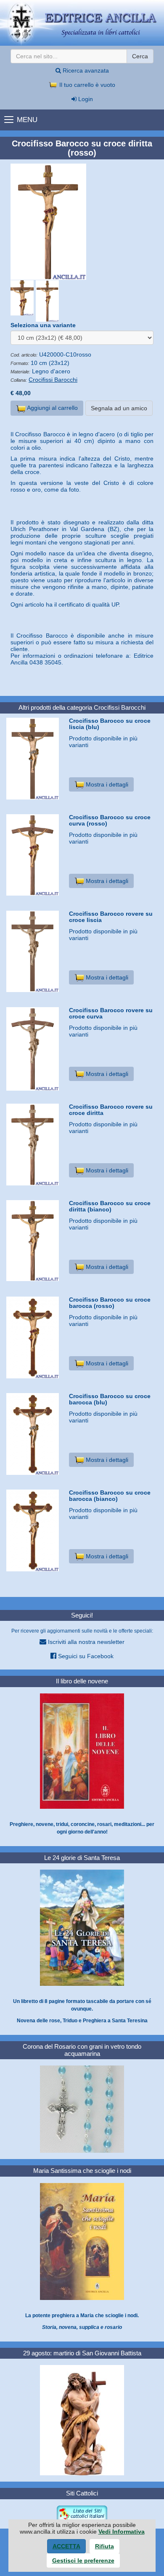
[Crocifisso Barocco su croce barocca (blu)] (34, 1434)
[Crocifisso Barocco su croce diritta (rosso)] (82, 222)
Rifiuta (104, 2546)
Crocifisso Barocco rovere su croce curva (111, 1013)
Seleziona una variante (43, 325)
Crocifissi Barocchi (53, 380)
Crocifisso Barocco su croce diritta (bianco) (110, 1206)
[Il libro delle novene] (82, 1751)
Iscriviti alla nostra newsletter (85, 1642)
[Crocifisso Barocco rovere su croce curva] (34, 1049)
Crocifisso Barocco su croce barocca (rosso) (110, 1303)
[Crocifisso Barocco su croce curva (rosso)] (34, 855)
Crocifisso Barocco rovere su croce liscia (111, 917)
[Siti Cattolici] (82, 2513)
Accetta (66, 2546)
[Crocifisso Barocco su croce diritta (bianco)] (34, 1241)
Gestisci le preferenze (83, 2560)
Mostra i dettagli (106, 784)
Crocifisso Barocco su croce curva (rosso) (110, 820)
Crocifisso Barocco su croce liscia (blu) (110, 724)
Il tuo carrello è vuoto (86, 85)
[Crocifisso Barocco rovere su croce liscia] (34, 951)
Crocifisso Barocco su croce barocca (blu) (110, 1399)
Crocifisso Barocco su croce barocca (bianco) (110, 1496)
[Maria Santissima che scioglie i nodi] (82, 2241)
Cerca (140, 56)
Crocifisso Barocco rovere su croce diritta (111, 1110)
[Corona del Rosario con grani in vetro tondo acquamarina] (82, 2109)
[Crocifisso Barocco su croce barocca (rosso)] (34, 1337)
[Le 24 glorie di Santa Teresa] (82, 1927)
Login (85, 99)
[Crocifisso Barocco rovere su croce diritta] (34, 1145)
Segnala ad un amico (119, 408)
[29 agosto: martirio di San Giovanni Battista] (82, 2420)
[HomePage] (82, 23)
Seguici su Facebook (85, 1656)
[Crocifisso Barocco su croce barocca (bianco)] (34, 1530)
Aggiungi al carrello (52, 408)
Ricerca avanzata (85, 70)
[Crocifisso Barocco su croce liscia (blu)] (34, 759)
